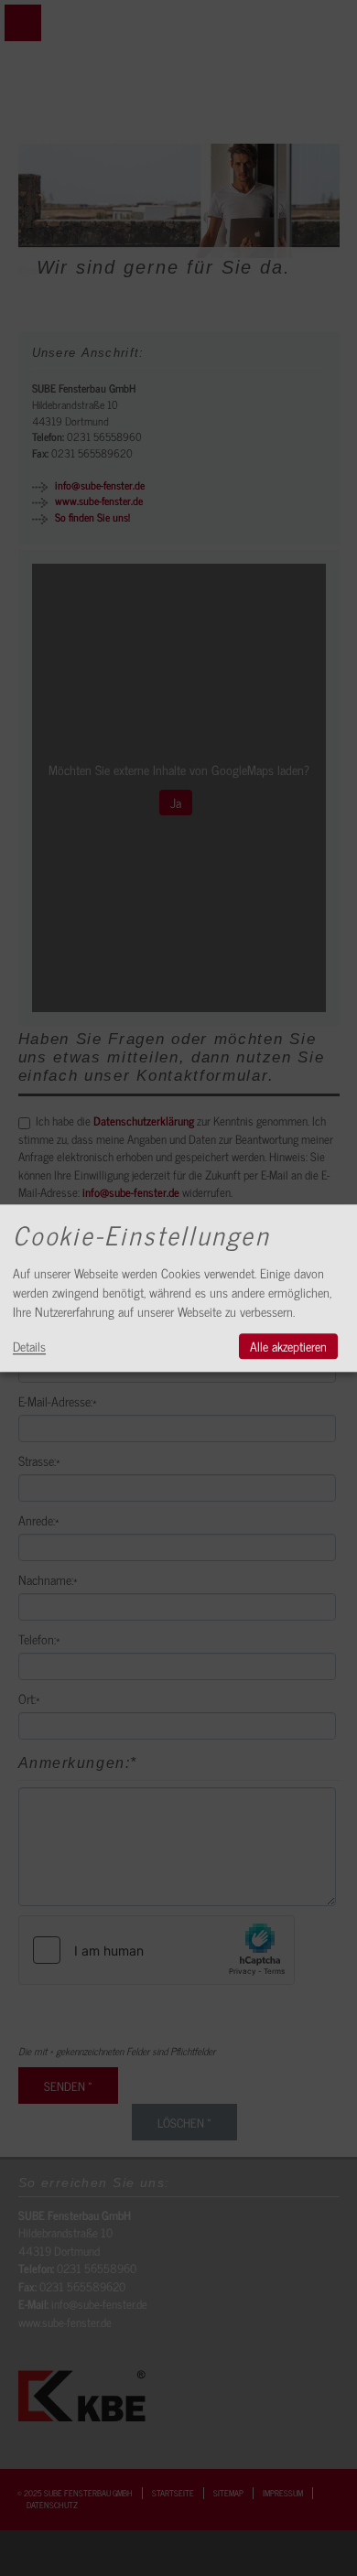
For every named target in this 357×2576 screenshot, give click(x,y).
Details (29, 1346)
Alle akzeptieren (288, 1346)
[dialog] (178, 1288)
